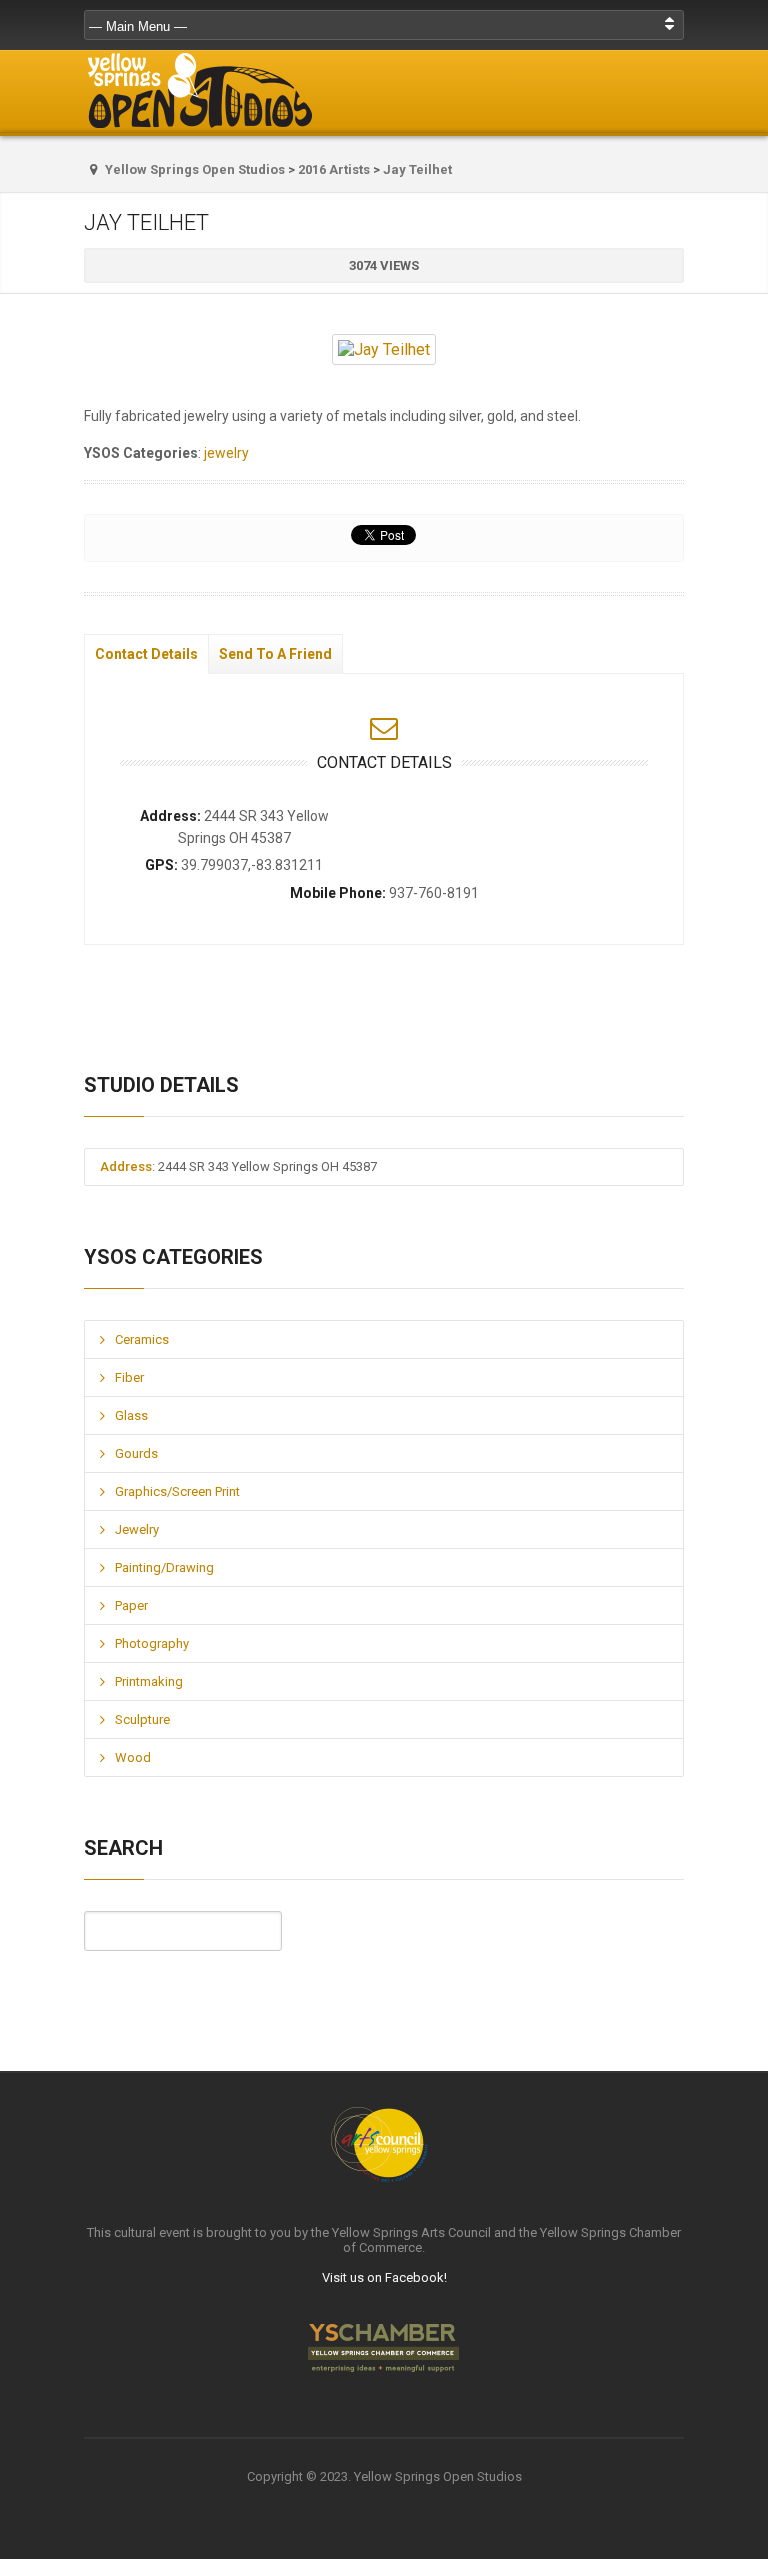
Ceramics (142, 1339)
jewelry (226, 453)
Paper (131, 1605)
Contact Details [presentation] (146, 654)
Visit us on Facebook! (384, 2277)
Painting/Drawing (164, 1567)
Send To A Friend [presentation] (275, 654)
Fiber (129, 1377)
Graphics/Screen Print (177, 1491)
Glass (131, 1415)
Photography (152, 1643)
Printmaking (149, 1681)
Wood (133, 1757)
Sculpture (142, 1719)
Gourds (136, 1453)
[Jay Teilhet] (384, 349)
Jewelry (137, 1529)
